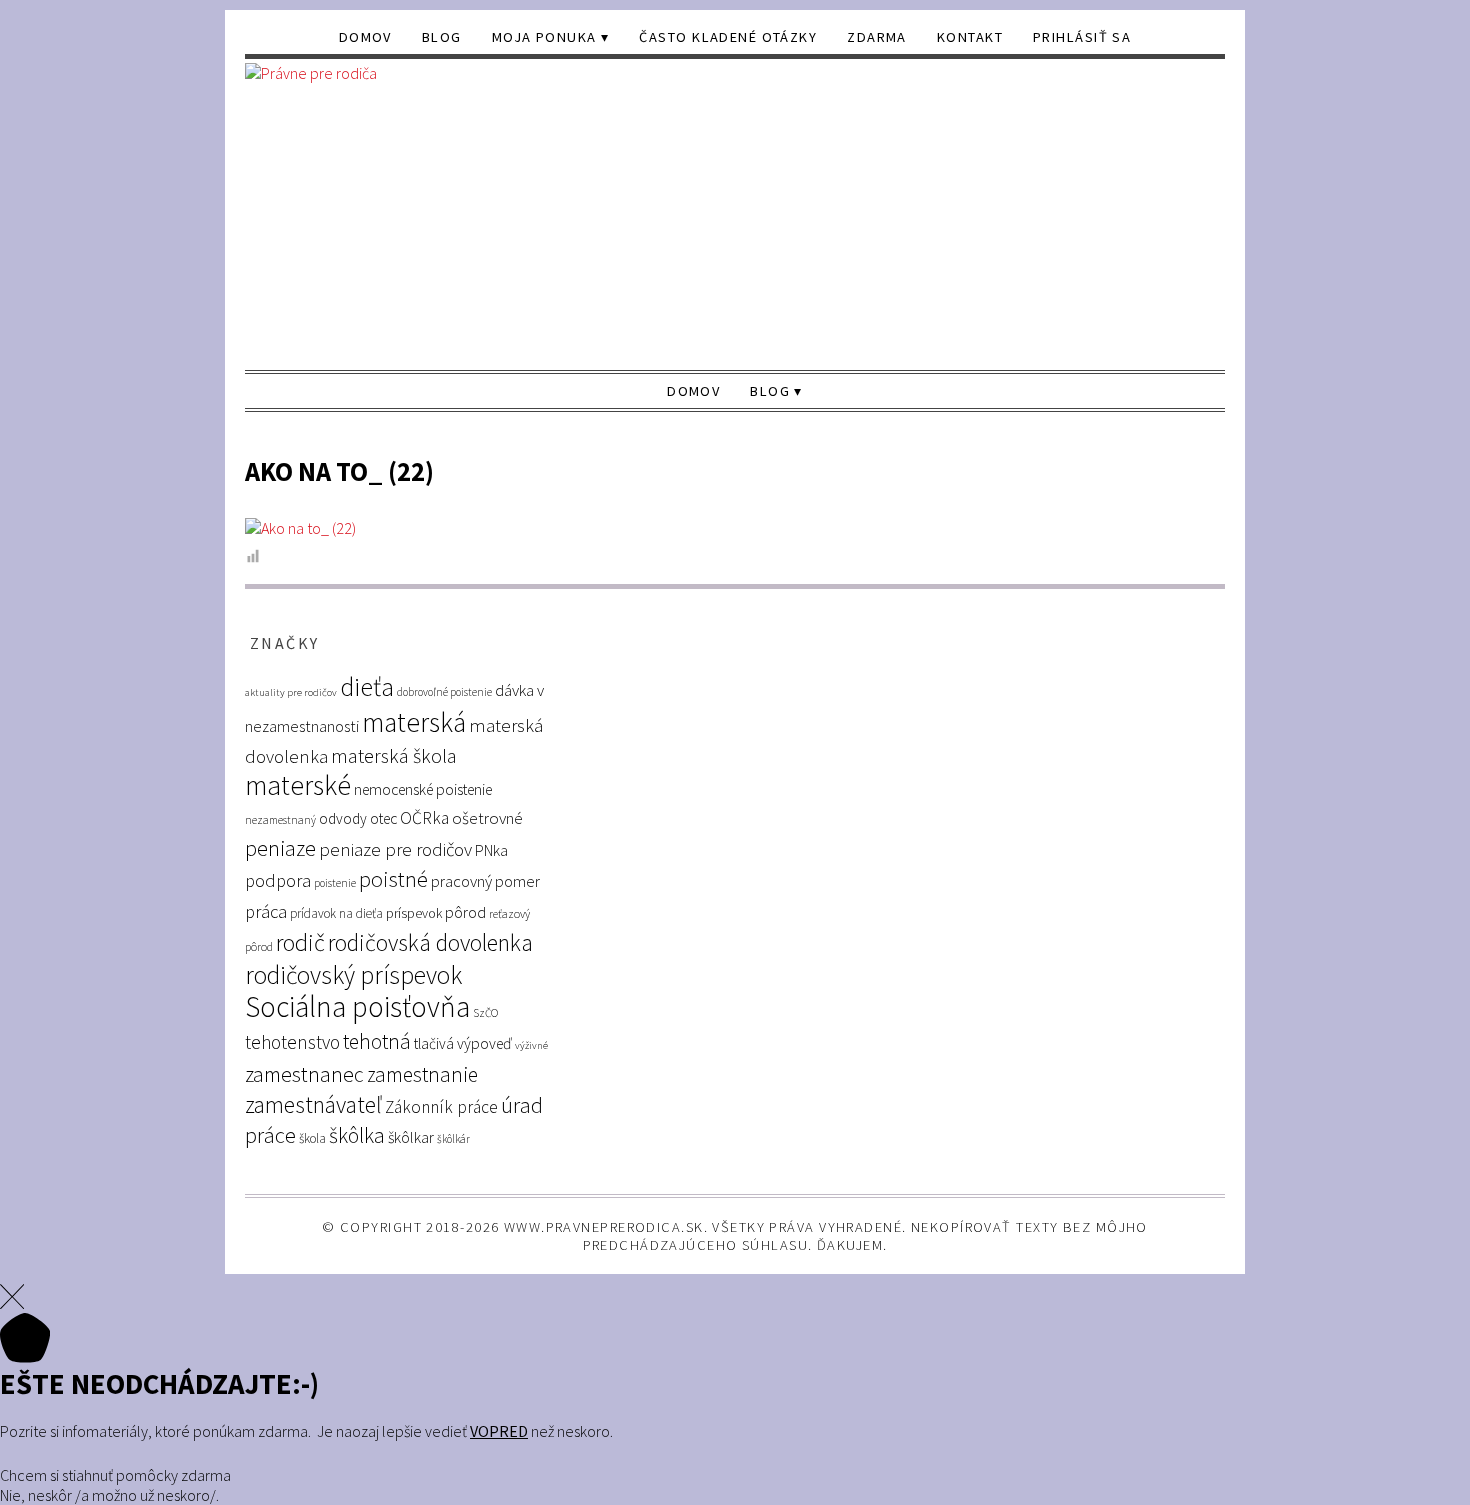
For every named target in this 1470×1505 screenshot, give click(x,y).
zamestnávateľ (313, 1104)
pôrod (465, 912)
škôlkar (411, 1137)
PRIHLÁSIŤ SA (1082, 37)
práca (266, 911)
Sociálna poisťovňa (357, 1006)
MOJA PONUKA (544, 37)
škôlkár (453, 1139)
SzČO (485, 1013)
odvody (343, 818)
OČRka (424, 818)
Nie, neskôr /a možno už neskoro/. (109, 1495)
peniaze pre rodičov (395, 849)
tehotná (377, 1041)
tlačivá (434, 1043)
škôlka (357, 1135)
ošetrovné (487, 818)
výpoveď (484, 1043)
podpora (278, 880)
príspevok (414, 913)
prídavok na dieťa (336, 913)
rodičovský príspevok (353, 975)
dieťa (367, 686)
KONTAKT (970, 37)
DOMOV (365, 37)
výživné (531, 1045)
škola (312, 1138)
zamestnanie (422, 1074)
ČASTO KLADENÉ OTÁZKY (728, 37)
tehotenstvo (292, 1042)
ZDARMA (877, 37)
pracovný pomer (485, 881)
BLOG (442, 37)
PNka (491, 850)
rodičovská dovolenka (430, 943)
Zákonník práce (441, 1107)
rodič (300, 942)
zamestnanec (304, 1074)
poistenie (335, 883)
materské (298, 785)
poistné (393, 879)
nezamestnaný (280, 820)
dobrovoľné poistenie (444, 692)
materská (414, 722)
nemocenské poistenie (423, 789)
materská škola (394, 756)
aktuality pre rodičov (291, 692)
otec (383, 818)
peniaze (280, 848)
